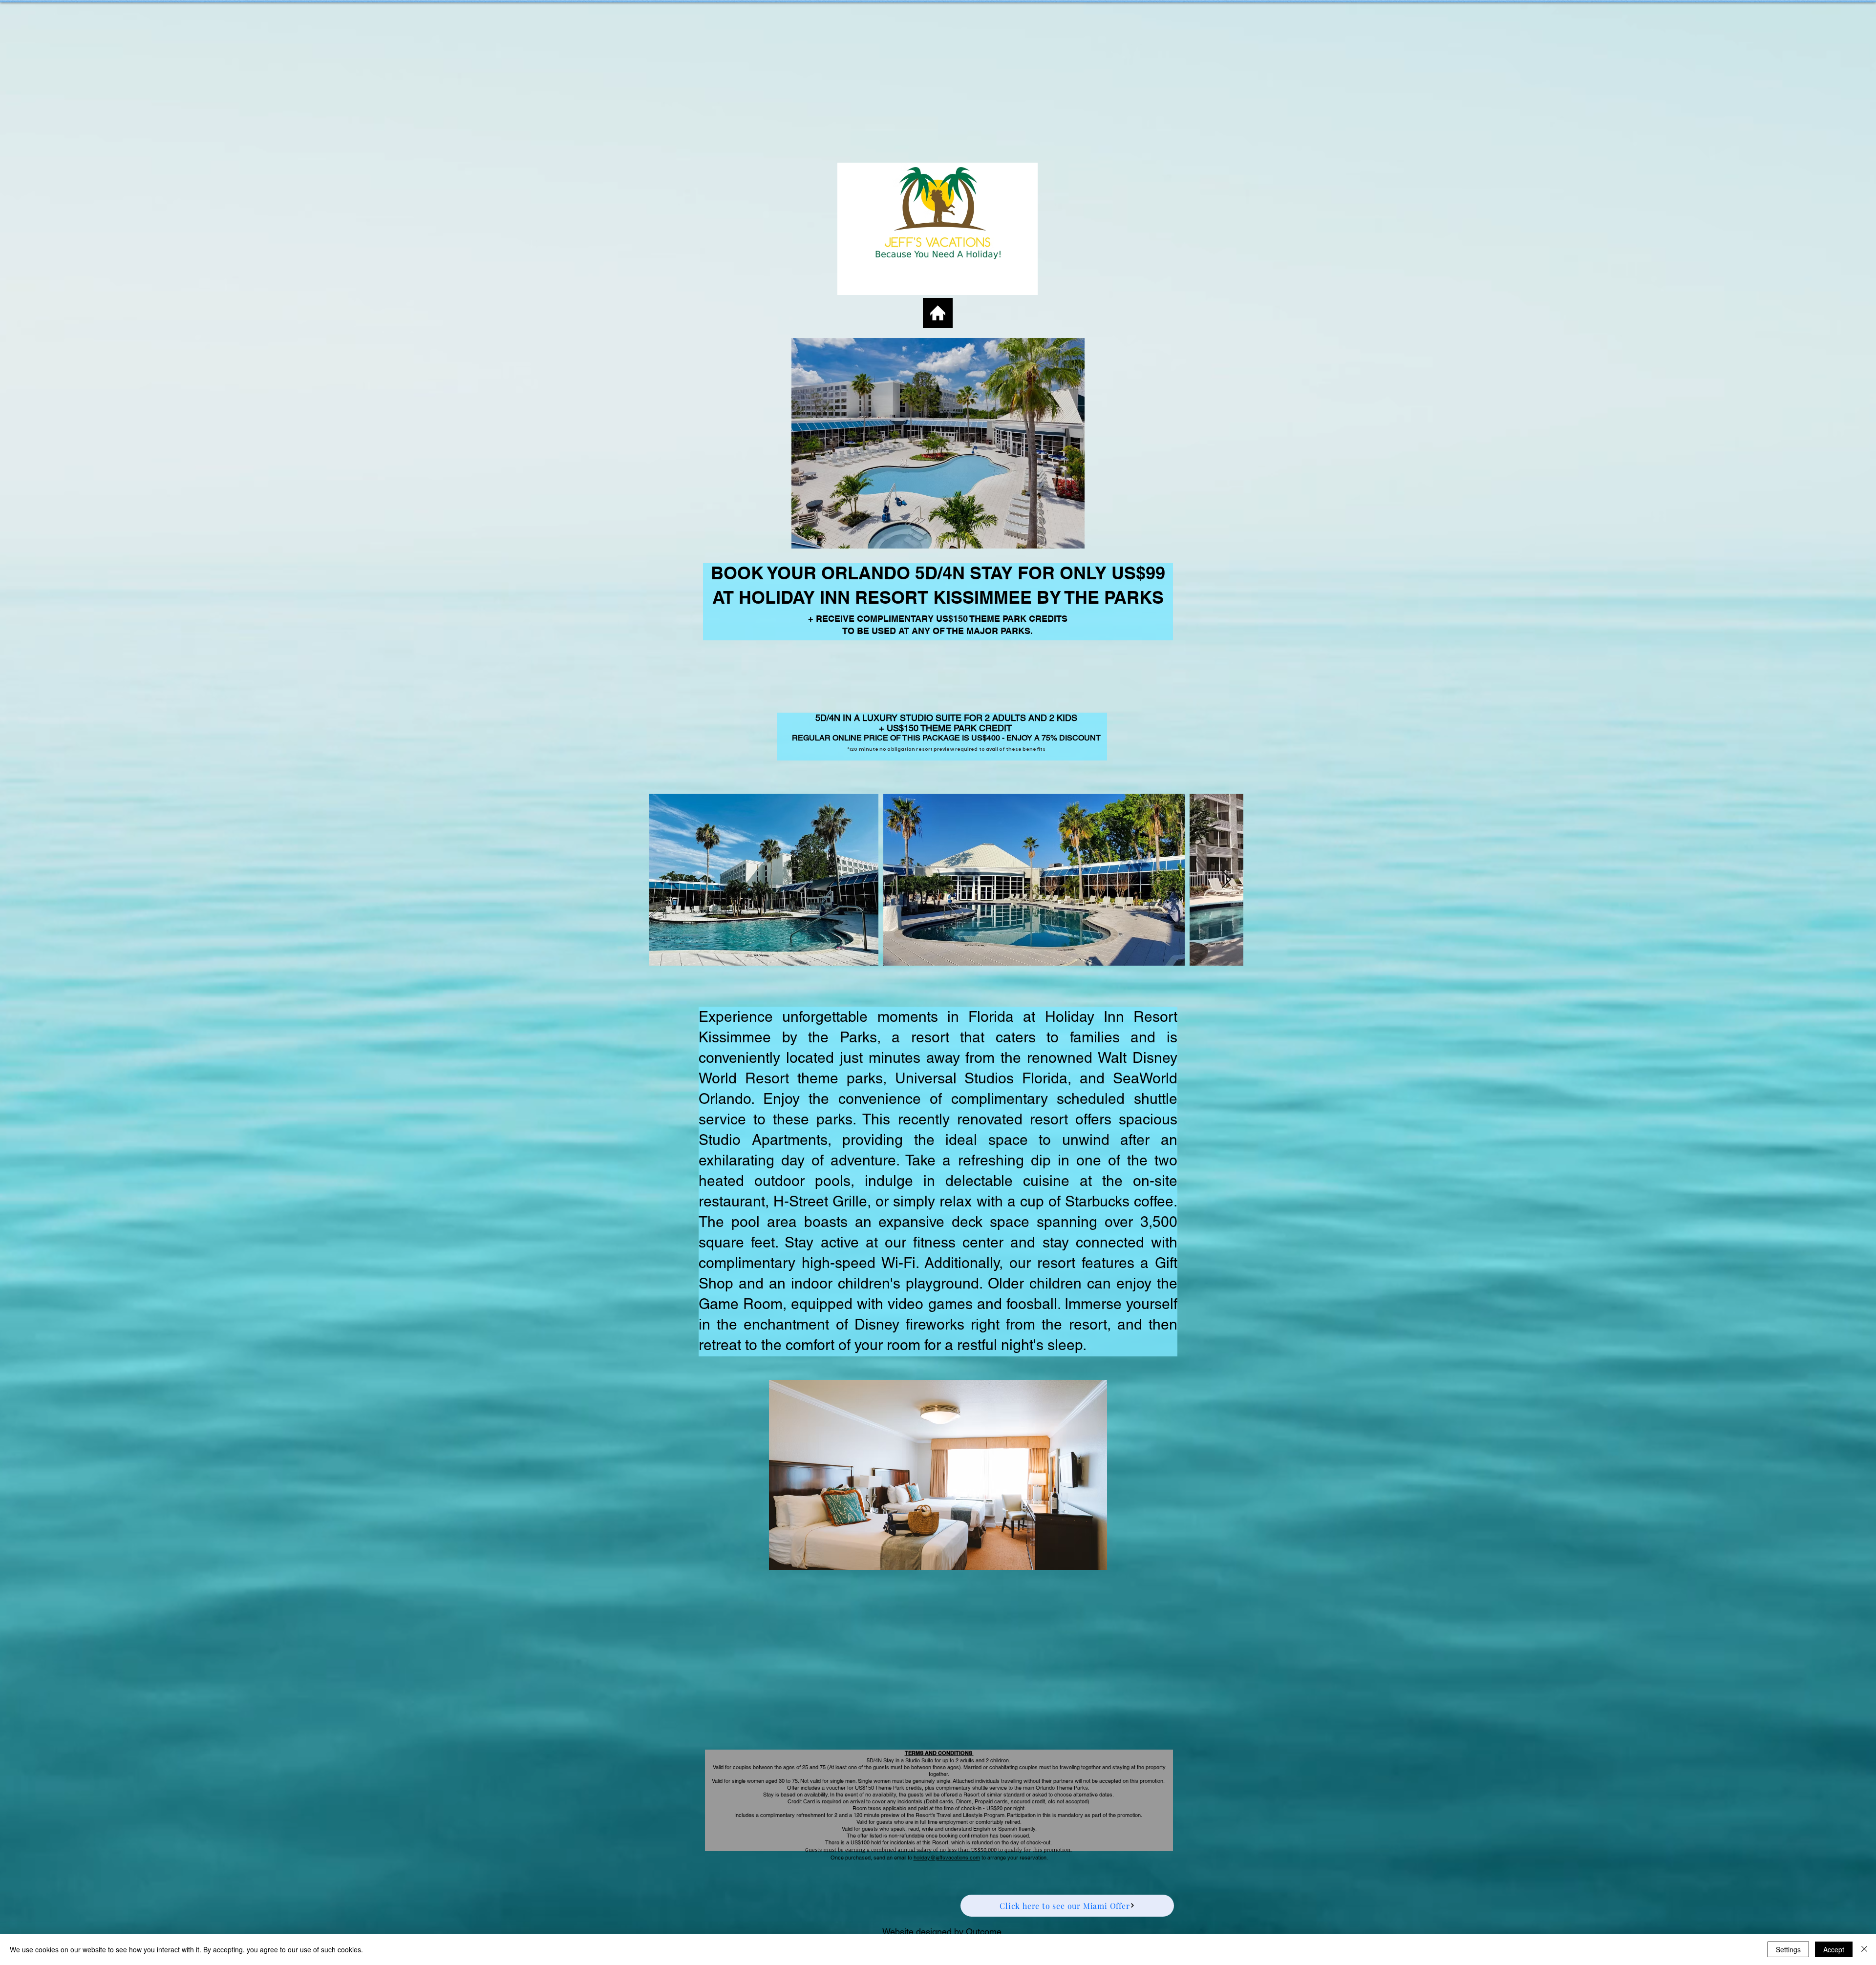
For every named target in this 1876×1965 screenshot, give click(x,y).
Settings (1788, 1949)
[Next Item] (1226, 880)
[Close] (1864, 1949)
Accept (1834, 1949)
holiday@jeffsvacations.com (947, 1858)
